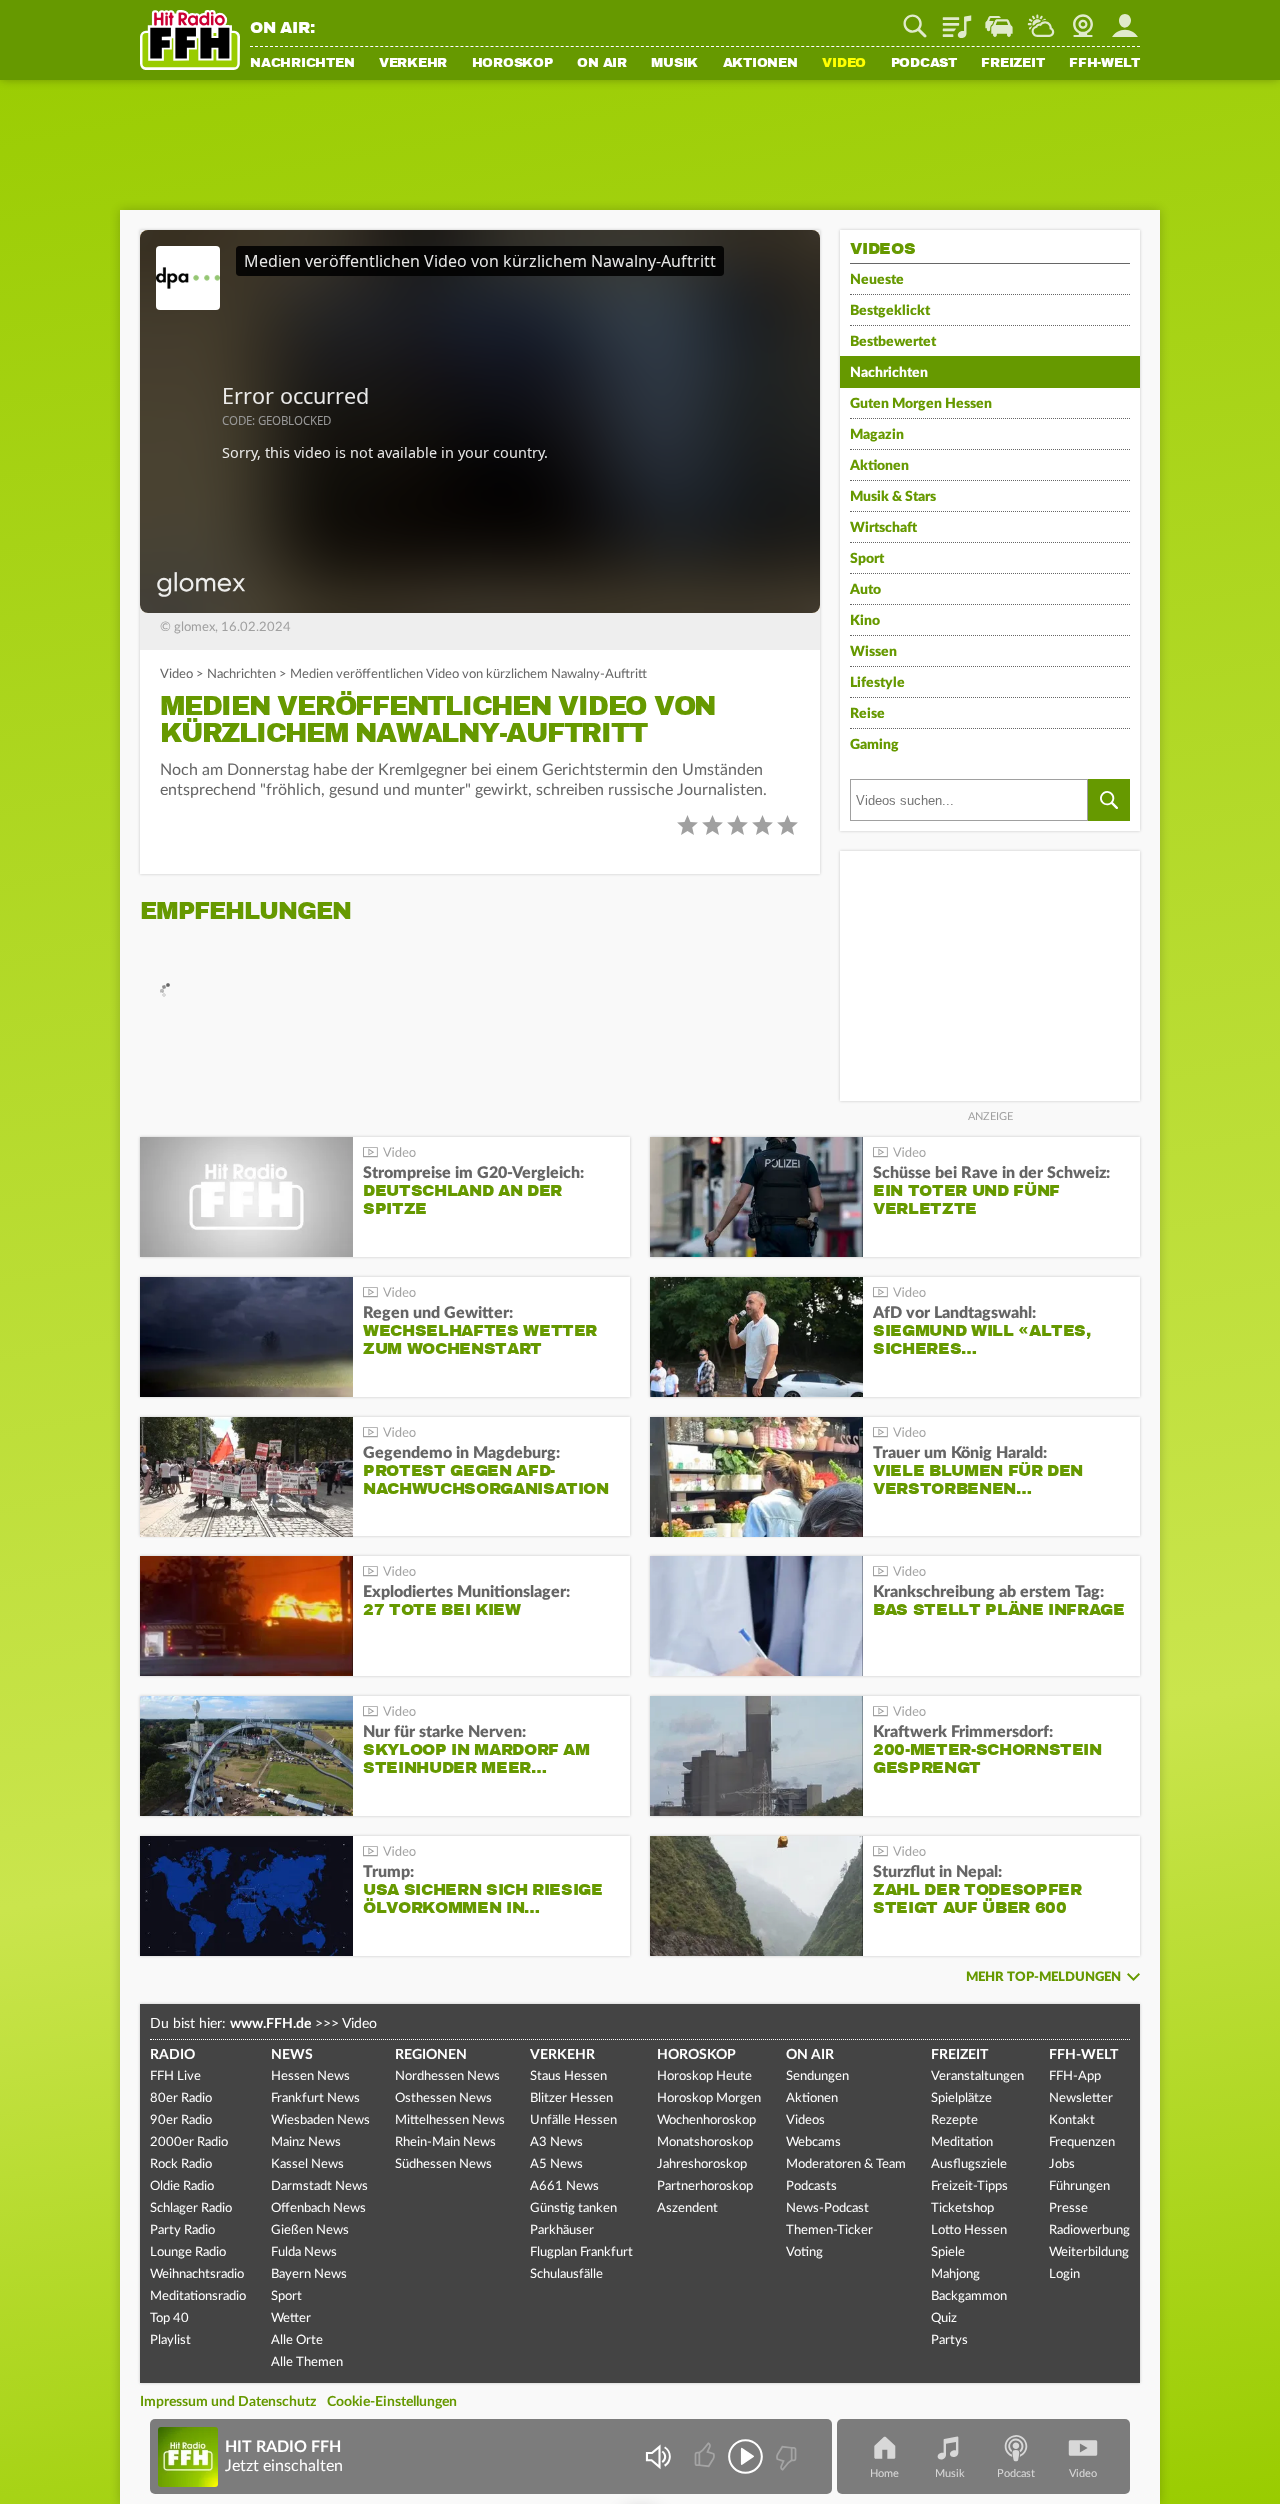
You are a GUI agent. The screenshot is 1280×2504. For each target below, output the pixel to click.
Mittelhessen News (450, 2120)
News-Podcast (827, 2208)
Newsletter (1081, 2098)
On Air (602, 64)
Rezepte (954, 2120)
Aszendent (687, 2208)
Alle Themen (307, 2362)
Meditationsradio (198, 2296)
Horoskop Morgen (709, 2098)
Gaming (874, 745)
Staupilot (999, 19)
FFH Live (175, 2076)
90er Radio (181, 2120)
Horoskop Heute (704, 2076)
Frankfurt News (315, 2098)
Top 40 (169, 2318)
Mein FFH (1125, 19)
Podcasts (811, 2186)
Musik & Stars (893, 497)
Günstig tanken (573, 2208)
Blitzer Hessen (571, 2098)
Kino (865, 621)
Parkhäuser (562, 2230)
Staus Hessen (568, 2076)
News (292, 2055)
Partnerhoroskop (705, 2186)
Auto (865, 590)
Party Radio (182, 2230)
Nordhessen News (447, 2076)
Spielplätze (961, 2098)
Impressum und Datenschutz (228, 2402)
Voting (804, 2252)
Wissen (873, 652)
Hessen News (310, 2076)
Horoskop (512, 64)
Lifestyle (877, 683)
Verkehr (413, 64)
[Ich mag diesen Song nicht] (784, 2456)
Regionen (431, 2055)
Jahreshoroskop (702, 2164)
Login (1064, 2274)
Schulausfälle (566, 2274)
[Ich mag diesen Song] (706, 2456)
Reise (867, 714)
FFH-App (1075, 2076)
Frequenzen (1082, 2142)
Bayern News (309, 2274)
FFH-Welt (1104, 64)
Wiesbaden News (320, 2120)
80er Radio (181, 2098)
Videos (805, 2120)
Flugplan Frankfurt (581, 2252)
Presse (1068, 2208)
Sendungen (817, 2076)
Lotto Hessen (969, 2230)
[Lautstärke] (657, 2456)
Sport (867, 559)
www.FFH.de (270, 2024)
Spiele (948, 2252)
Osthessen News (443, 2098)
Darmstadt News (319, 2186)
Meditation (962, 2142)
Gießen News (310, 2230)
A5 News (556, 2164)
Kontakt (1072, 2120)
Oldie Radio (182, 2186)
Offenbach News (318, 2208)
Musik (674, 64)
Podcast (924, 64)
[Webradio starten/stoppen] (745, 2456)
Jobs (1062, 2164)
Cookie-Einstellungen (392, 2402)
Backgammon (969, 2296)
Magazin (877, 435)
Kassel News (307, 2164)
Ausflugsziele (969, 2164)
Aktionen (760, 64)
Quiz (944, 2318)
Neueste (877, 280)
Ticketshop (962, 2208)
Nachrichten (302, 64)
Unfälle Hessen (573, 2120)
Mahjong (955, 2274)
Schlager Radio (191, 2208)
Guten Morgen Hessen (921, 404)
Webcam (1083, 19)
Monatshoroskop (705, 2142)
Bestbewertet (893, 342)
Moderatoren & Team (846, 2164)
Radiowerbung (1089, 2230)
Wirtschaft (883, 528)
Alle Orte (297, 2340)
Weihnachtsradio (197, 2274)
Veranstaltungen (977, 2076)
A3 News (556, 2142)
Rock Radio (181, 2164)
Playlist (957, 19)
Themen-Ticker (829, 2230)
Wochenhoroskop (706, 2120)
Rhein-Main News (445, 2142)
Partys (949, 2340)
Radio (172, 2055)
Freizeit (1012, 64)
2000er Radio (189, 2142)
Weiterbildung (1089, 2252)
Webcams (813, 2142)
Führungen (1079, 2186)
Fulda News (304, 2252)
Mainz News (306, 2142)
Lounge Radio (188, 2252)
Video (844, 64)
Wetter (1041, 19)
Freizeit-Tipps (969, 2186)
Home (884, 2473)
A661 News (564, 2186)
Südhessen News (443, 2164)
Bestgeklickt (890, 311)
